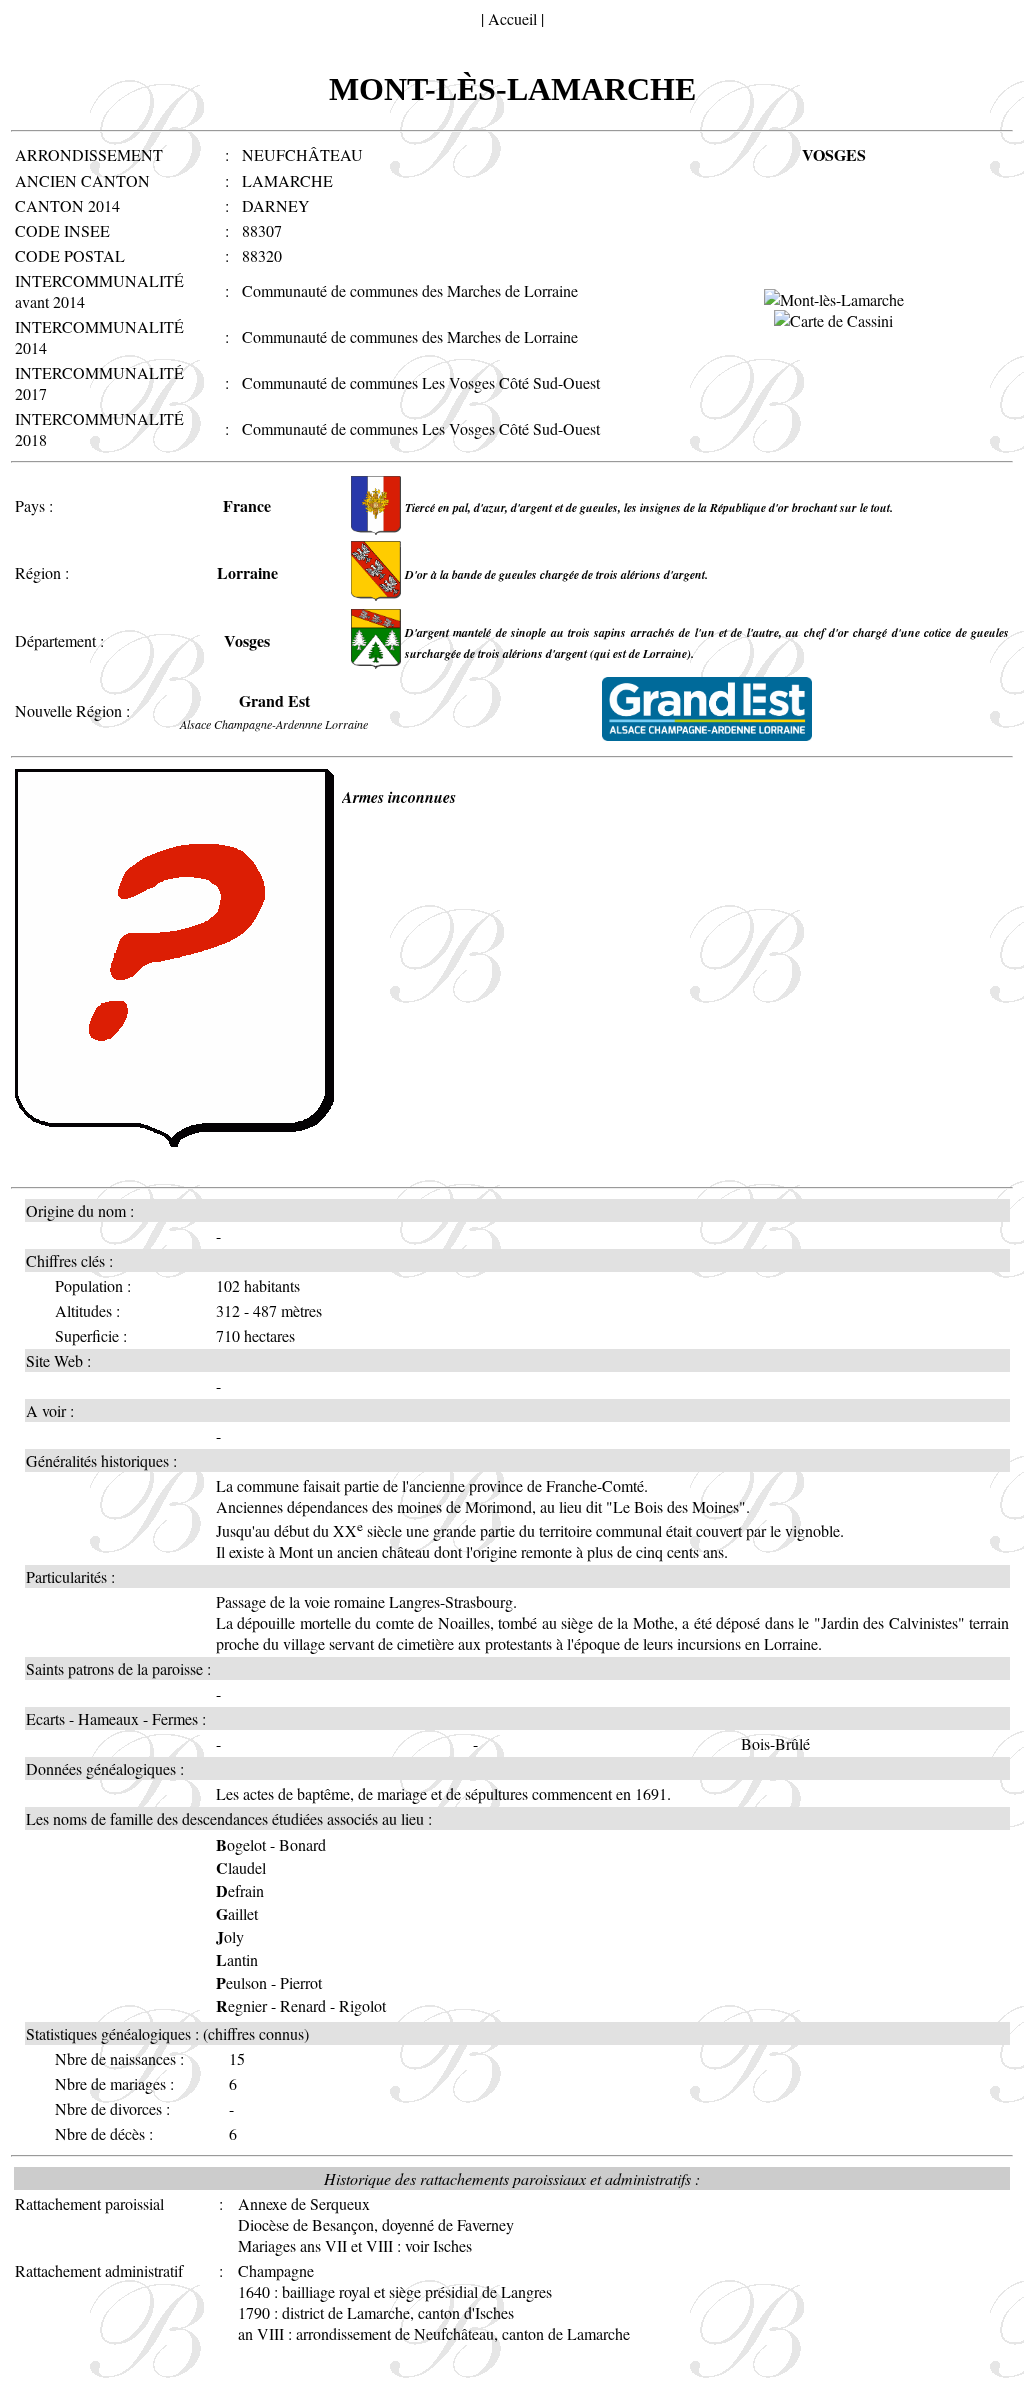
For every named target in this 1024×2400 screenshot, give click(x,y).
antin (237, 1959)
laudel (241, 1867)
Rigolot (362, 2005)
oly (230, 1936)
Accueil (512, 18)
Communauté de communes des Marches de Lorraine (410, 290)
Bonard (302, 1844)
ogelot (241, 1844)
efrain (240, 1890)
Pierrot (301, 1982)
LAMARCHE (287, 180)
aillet (237, 1913)
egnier (241, 2005)
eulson (241, 1982)
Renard (303, 2005)
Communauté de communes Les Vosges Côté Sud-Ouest (421, 382)
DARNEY (276, 205)
